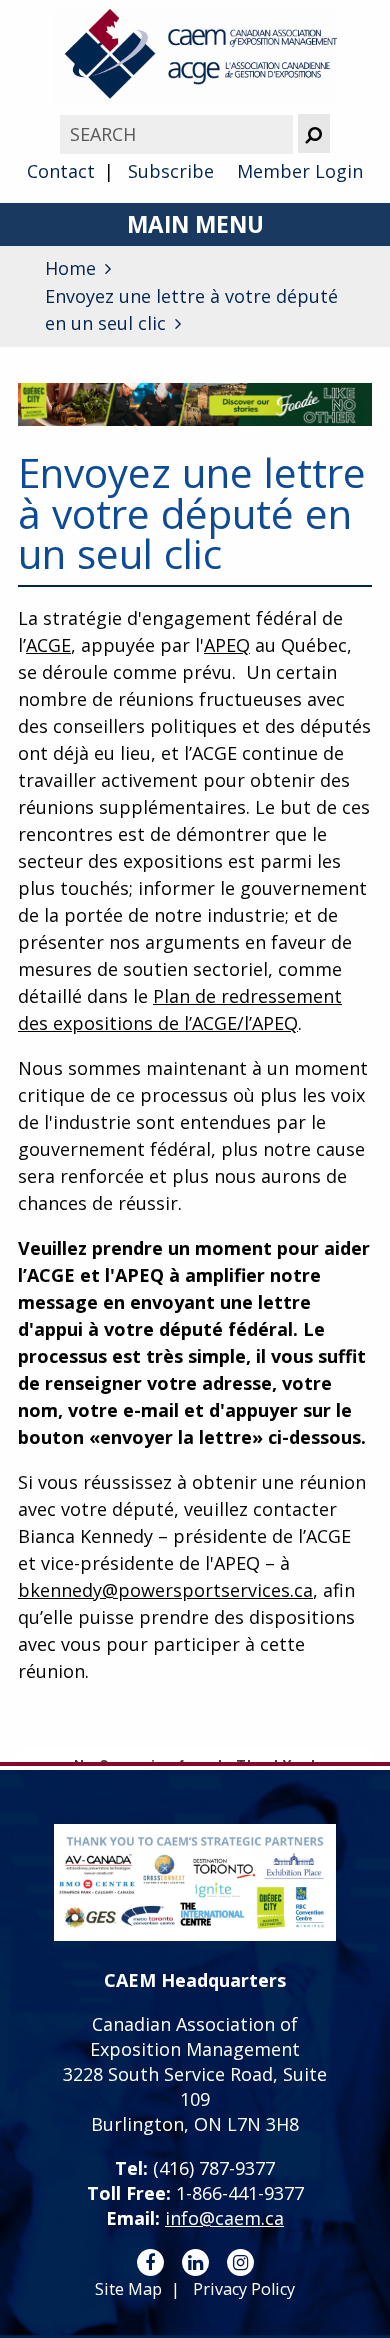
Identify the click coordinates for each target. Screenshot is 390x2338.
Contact (61, 171)
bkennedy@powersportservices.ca (165, 1590)
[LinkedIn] (195, 2262)
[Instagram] (240, 2262)
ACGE (48, 645)
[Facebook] (150, 2262)
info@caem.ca (224, 2218)
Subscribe (171, 171)
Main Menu (195, 224)
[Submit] (314, 133)
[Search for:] (178, 134)
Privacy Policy (244, 2289)
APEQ (227, 645)
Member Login (300, 171)
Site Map (128, 2289)
